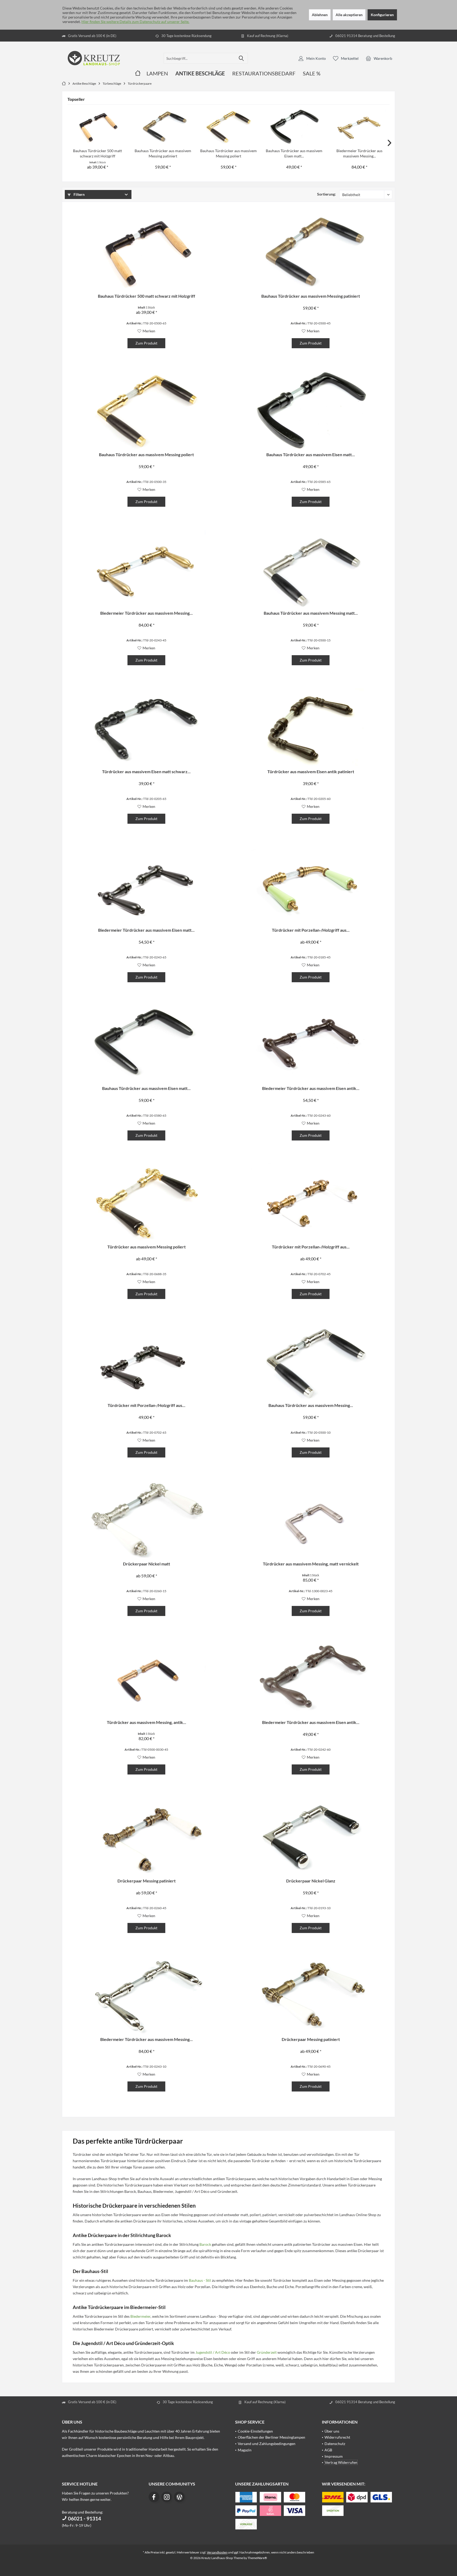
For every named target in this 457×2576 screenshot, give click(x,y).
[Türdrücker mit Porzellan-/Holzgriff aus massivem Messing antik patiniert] (311, 1203)
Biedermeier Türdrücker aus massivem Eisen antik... (311, 1088)
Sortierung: (326, 194)
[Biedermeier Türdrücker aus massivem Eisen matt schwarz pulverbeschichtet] (146, 886)
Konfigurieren (382, 15)
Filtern (79, 194)
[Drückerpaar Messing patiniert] (146, 1837)
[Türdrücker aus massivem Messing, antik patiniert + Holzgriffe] (146, 1679)
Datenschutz (335, 2444)
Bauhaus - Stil (200, 2280)
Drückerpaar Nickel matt (147, 1564)
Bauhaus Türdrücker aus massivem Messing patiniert (163, 153)
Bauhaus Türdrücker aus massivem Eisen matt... (294, 153)
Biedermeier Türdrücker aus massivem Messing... (359, 153)
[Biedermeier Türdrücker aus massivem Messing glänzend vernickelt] (146, 1996)
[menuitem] (379, 58)
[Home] (138, 73)
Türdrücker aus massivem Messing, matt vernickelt (311, 1564)
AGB (328, 2450)
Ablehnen (320, 15)
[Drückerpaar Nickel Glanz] (311, 1837)
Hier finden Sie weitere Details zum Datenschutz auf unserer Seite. (135, 22)
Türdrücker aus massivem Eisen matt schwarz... (146, 771)
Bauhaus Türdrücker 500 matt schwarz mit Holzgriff (97, 153)
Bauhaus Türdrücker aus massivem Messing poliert (229, 153)
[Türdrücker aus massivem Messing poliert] (146, 1203)
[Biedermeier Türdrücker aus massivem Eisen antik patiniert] (311, 1045)
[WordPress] (179, 2497)
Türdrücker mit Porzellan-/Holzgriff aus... (311, 930)
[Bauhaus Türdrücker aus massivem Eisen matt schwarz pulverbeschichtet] (294, 127)
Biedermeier (140, 2316)
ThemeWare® (257, 2558)
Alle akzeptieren (349, 15)
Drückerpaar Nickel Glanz (311, 1881)
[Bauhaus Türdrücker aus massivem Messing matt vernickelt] (311, 569)
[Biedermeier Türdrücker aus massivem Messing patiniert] (359, 127)
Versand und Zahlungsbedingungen (267, 2444)
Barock (205, 2244)
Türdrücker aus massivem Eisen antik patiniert (311, 771)
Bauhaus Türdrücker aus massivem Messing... (311, 1405)
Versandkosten (217, 2552)
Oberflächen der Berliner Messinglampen (271, 2437)
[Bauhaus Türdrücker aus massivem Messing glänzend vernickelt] (311, 1362)
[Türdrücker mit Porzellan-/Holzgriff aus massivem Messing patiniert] (311, 886)
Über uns (332, 2431)
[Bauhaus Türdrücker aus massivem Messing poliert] (229, 127)
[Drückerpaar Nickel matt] (146, 1520)
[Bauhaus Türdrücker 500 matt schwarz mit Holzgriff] (98, 127)
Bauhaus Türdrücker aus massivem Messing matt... (311, 613)
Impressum (334, 2456)
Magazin (245, 2450)
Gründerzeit (267, 2352)
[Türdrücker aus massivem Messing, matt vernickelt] (311, 1520)
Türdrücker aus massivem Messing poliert (147, 1247)
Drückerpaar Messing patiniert (147, 1881)
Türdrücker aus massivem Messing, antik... (147, 1722)
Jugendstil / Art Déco (213, 2352)
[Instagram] (167, 2497)
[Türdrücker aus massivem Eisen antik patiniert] (311, 728)
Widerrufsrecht (337, 2437)
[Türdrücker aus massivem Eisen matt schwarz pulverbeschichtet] (146, 728)
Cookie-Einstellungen (255, 2431)
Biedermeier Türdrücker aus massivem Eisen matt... (146, 930)
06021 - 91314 (84, 2518)
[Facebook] (154, 2497)
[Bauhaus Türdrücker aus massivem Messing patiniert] (163, 127)
